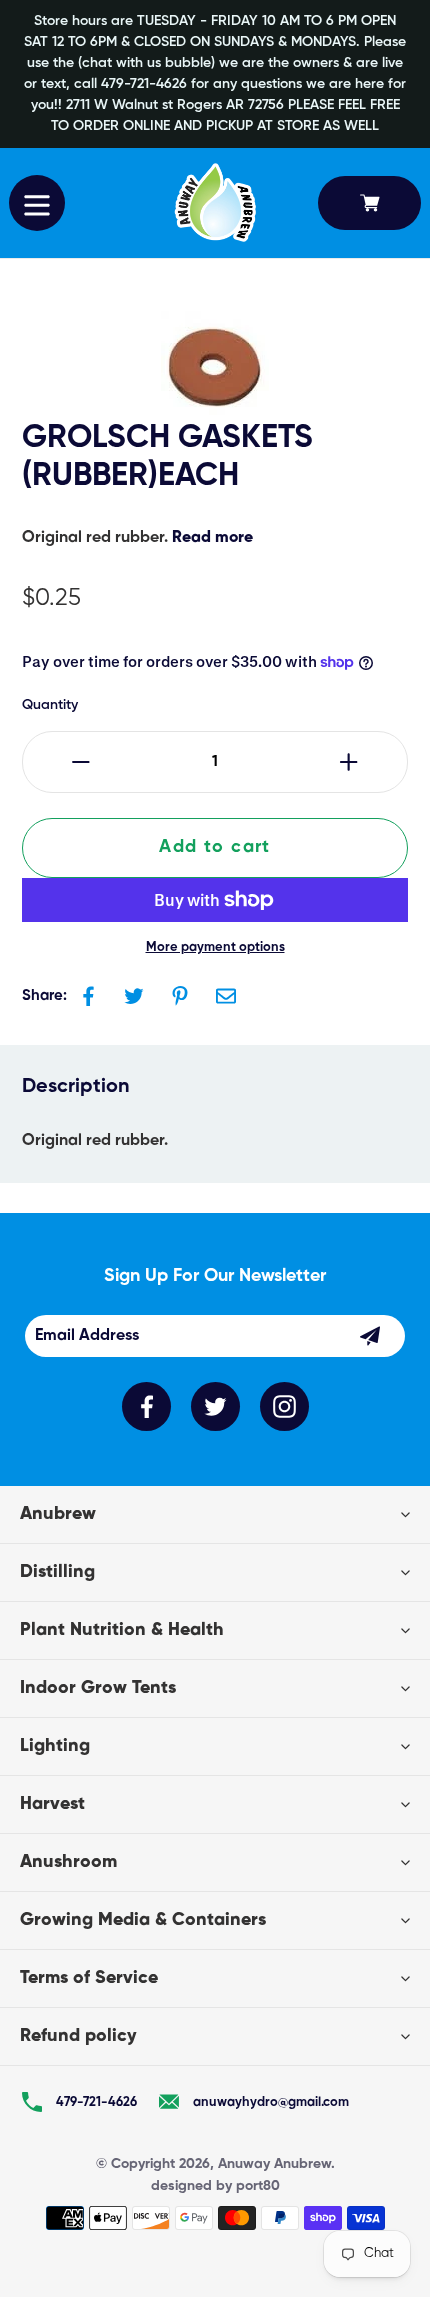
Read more (212, 538)
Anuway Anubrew (274, 2164)
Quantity (50, 705)
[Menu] (37, 203)
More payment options (215, 947)
